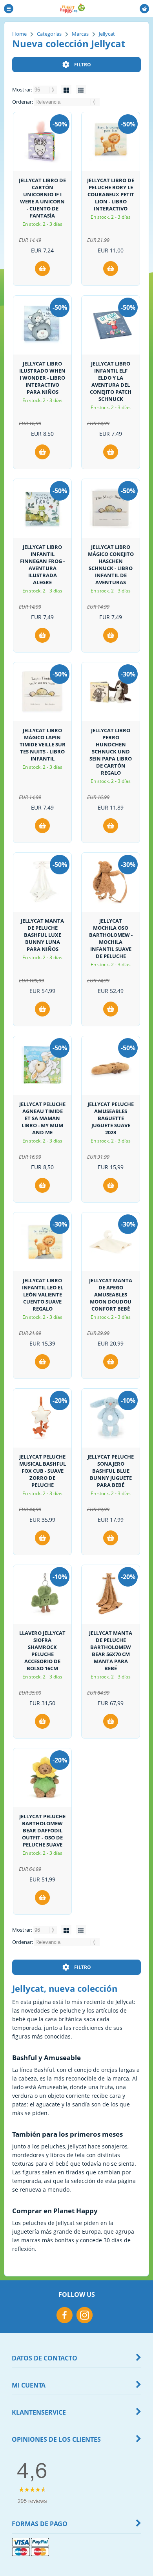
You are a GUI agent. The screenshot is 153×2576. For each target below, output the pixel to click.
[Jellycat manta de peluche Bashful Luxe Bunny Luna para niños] (42, 882)
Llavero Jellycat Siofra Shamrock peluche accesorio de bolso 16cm (42, 1651)
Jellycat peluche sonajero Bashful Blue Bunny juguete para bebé (111, 1471)
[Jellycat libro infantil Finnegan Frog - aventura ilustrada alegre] (42, 508)
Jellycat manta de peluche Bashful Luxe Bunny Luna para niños (42, 935)
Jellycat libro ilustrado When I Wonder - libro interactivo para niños (42, 378)
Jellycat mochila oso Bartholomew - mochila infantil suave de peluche (111, 938)
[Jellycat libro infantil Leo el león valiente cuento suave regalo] (42, 1242)
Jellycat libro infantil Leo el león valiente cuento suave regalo (43, 1294)
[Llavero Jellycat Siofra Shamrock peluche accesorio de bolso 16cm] (42, 1594)
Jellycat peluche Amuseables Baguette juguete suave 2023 (111, 1118)
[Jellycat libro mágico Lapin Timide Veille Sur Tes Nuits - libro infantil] (42, 692)
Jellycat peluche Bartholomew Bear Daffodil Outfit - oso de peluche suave (42, 1830)
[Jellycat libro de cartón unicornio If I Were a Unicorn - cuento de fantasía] (42, 142)
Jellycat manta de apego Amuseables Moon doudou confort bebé (111, 1294)
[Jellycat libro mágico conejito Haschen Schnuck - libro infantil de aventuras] (111, 508)
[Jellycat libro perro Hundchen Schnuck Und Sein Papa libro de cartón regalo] (111, 692)
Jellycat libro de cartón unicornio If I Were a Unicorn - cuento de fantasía (42, 198)
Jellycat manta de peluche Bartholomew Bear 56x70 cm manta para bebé (111, 1651)
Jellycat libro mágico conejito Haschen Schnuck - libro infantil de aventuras (111, 565)
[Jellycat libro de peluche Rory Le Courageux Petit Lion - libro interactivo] (111, 142)
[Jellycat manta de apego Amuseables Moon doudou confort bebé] (111, 1242)
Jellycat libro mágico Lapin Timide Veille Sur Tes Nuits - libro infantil (43, 744)
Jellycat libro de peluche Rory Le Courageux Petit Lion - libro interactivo (111, 194)
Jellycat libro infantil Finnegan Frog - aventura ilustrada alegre (42, 565)
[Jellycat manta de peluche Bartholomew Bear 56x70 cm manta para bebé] (111, 1594)
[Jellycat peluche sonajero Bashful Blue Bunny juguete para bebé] (111, 1418)
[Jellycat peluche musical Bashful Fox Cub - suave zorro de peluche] (42, 1418)
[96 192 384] (46, 90)
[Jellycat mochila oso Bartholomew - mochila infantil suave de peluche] (111, 882)
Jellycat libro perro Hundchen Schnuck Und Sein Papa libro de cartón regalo (111, 751)
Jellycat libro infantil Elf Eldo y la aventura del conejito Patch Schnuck (111, 381)
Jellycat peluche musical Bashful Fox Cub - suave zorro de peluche (43, 1471)
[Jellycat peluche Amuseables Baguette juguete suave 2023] (111, 1066)
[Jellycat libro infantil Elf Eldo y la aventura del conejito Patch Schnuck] (111, 325)
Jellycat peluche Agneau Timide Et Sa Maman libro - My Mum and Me (42, 1118)
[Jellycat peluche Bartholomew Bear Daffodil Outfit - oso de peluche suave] (42, 1778)
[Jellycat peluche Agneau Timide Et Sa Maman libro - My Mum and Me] (42, 1066)
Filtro (83, 65)
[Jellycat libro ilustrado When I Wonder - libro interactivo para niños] (42, 325)
